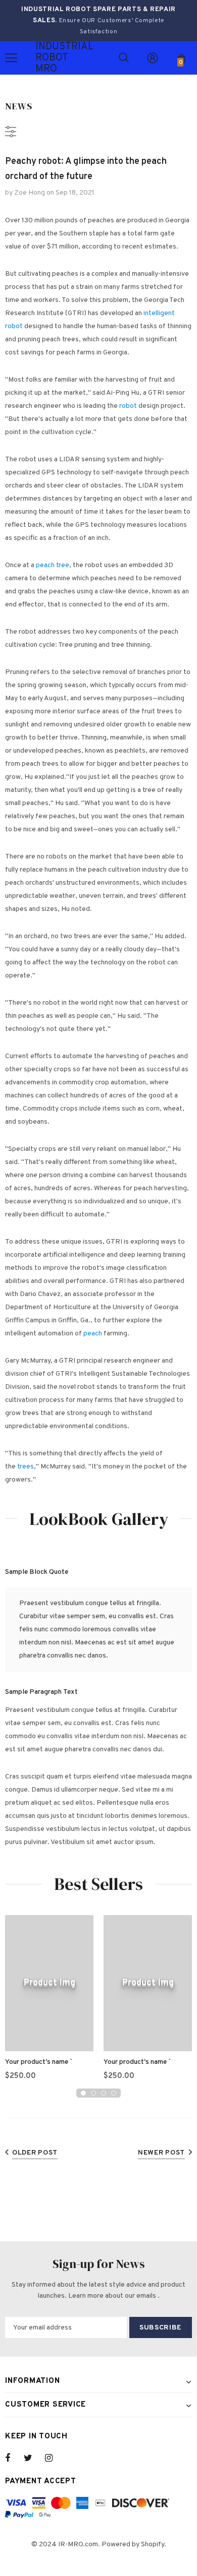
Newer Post (161, 2153)
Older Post (35, 2153)
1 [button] (83, 2093)
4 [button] (114, 2093)
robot (128, 406)
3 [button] (104, 2093)
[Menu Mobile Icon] (11, 58)
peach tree (53, 565)
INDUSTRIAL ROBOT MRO (48, 58)
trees (26, 1467)
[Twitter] (33, 2458)
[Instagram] (54, 2458)
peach (93, 1334)
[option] (49, 2002)
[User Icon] (153, 58)
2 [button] (93, 2093)
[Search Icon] (124, 58)
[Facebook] (14, 2458)
